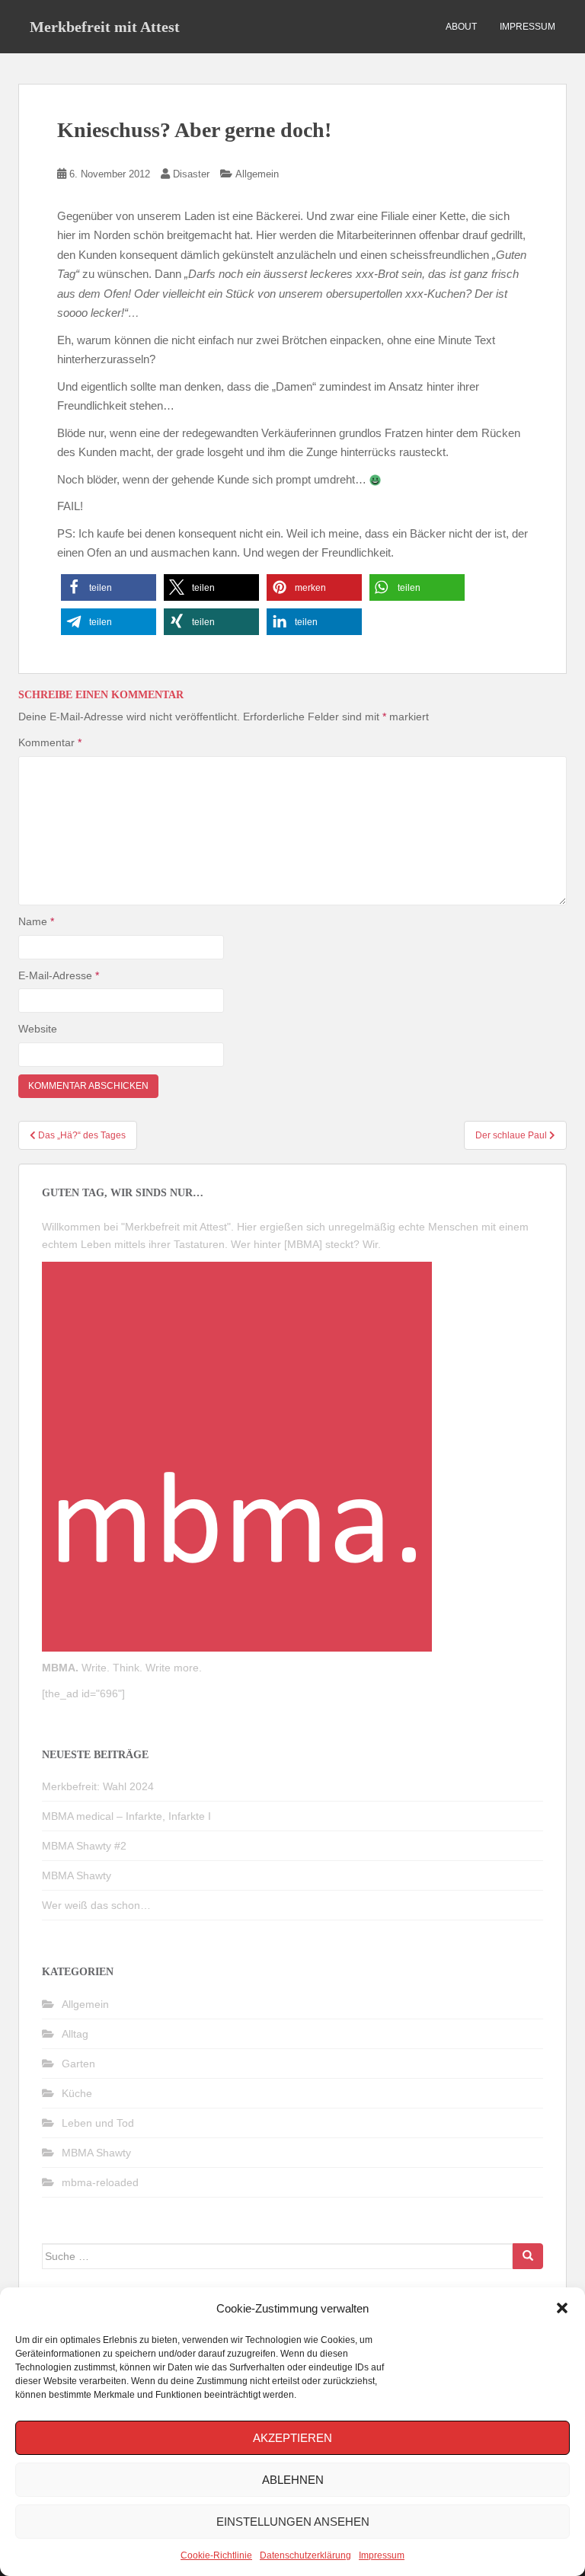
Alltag (75, 2034)
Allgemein (257, 174)
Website (38, 1029)
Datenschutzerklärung (305, 2555)
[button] (562, 2308)
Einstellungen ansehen (293, 2522)
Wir (370, 1244)
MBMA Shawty (77, 1875)
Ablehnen (293, 2480)
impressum (527, 27)
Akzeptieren (292, 2438)
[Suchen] (528, 2256)
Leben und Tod (98, 2123)
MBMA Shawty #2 (84, 1846)
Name (36, 921)
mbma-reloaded (100, 2182)
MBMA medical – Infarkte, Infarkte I (126, 1816)
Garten (78, 2064)
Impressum (382, 2555)
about (461, 27)
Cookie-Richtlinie (216, 2555)
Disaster (191, 174)
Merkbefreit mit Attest (105, 27)
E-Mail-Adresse (59, 975)
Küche (77, 2093)
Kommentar (50, 742)
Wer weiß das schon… (96, 1905)
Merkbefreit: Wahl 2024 (98, 1786)
